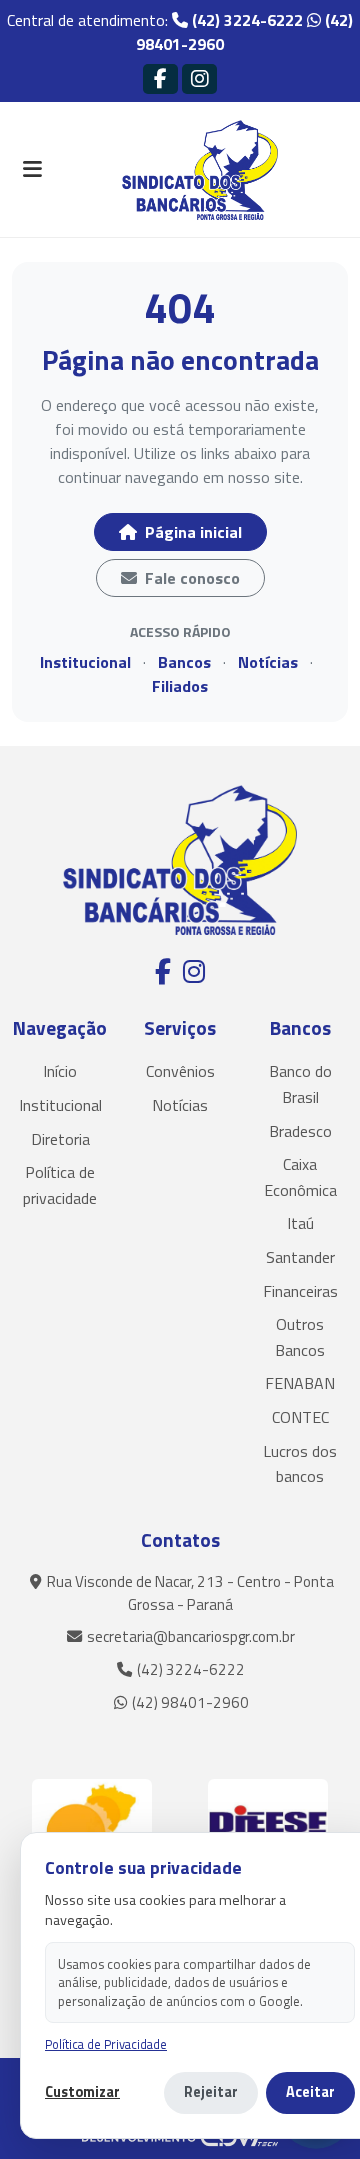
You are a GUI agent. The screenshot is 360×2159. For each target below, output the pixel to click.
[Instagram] (199, 78)
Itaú (300, 1223)
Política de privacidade (60, 1185)
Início (60, 1071)
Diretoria (60, 1139)
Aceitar (310, 2092)
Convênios (180, 1071)
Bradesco (300, 1131)
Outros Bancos (300, 1337)
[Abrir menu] (32, 170)
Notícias (268, 662)
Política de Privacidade (106, 2044)
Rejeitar (211, 2092)
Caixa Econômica (300, 1177)
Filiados (180, 686)
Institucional (85, 662)
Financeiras (300, 1291)
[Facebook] (160, 78)
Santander (300, 1257)
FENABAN (300, 1383)
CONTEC (300, 1417)
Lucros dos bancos (300, 1464)
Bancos (184, 662)
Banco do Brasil (300, 1084)
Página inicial (191, 532)
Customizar (82, 2092)
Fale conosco (190, 578)
